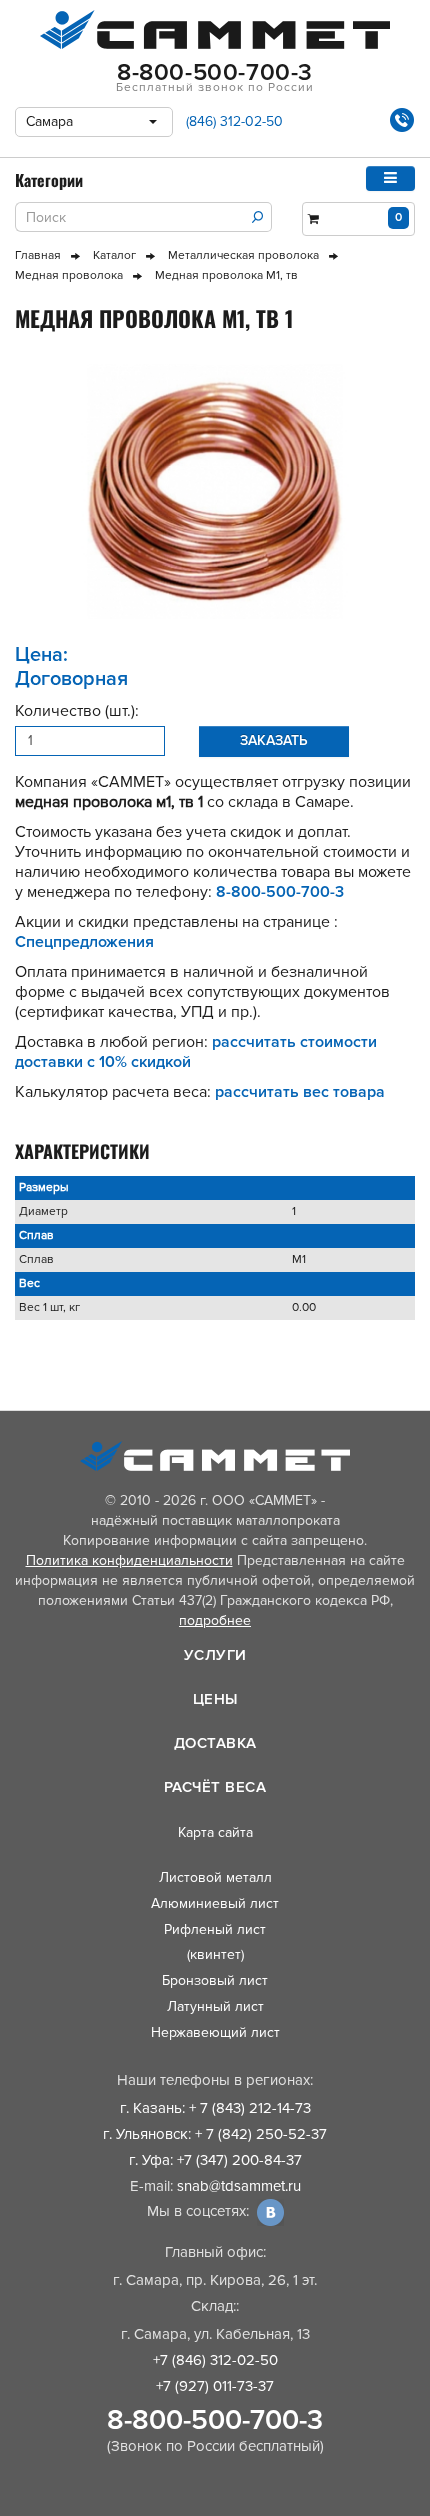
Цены (215, 1699)
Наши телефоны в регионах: (215, 2080)
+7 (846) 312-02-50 (215, 2360)
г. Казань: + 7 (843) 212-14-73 (215, 2108)
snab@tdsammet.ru (239, 2186)
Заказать (274, 740)
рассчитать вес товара (300, 1092)
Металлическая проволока (243, 255)
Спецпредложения (84, 942)
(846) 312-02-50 (234, 121)
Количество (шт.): (77, 711)
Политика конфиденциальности (129, 1560)
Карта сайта (215, 1832)
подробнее (215, 1620)
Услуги (215, 1655)
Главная (38, 255)
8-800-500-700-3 (215, 2420)
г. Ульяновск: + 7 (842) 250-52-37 (215, 2134)
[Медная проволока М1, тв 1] (215, 491)
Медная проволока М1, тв (226, 275)
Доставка (215, 1743)
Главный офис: (215, 2252)
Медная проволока (69, 275)
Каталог (114, 255)
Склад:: (215, 2306)
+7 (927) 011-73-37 (215, 2386)
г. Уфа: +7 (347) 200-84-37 (215, 2160)
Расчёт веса (215, 1787)
